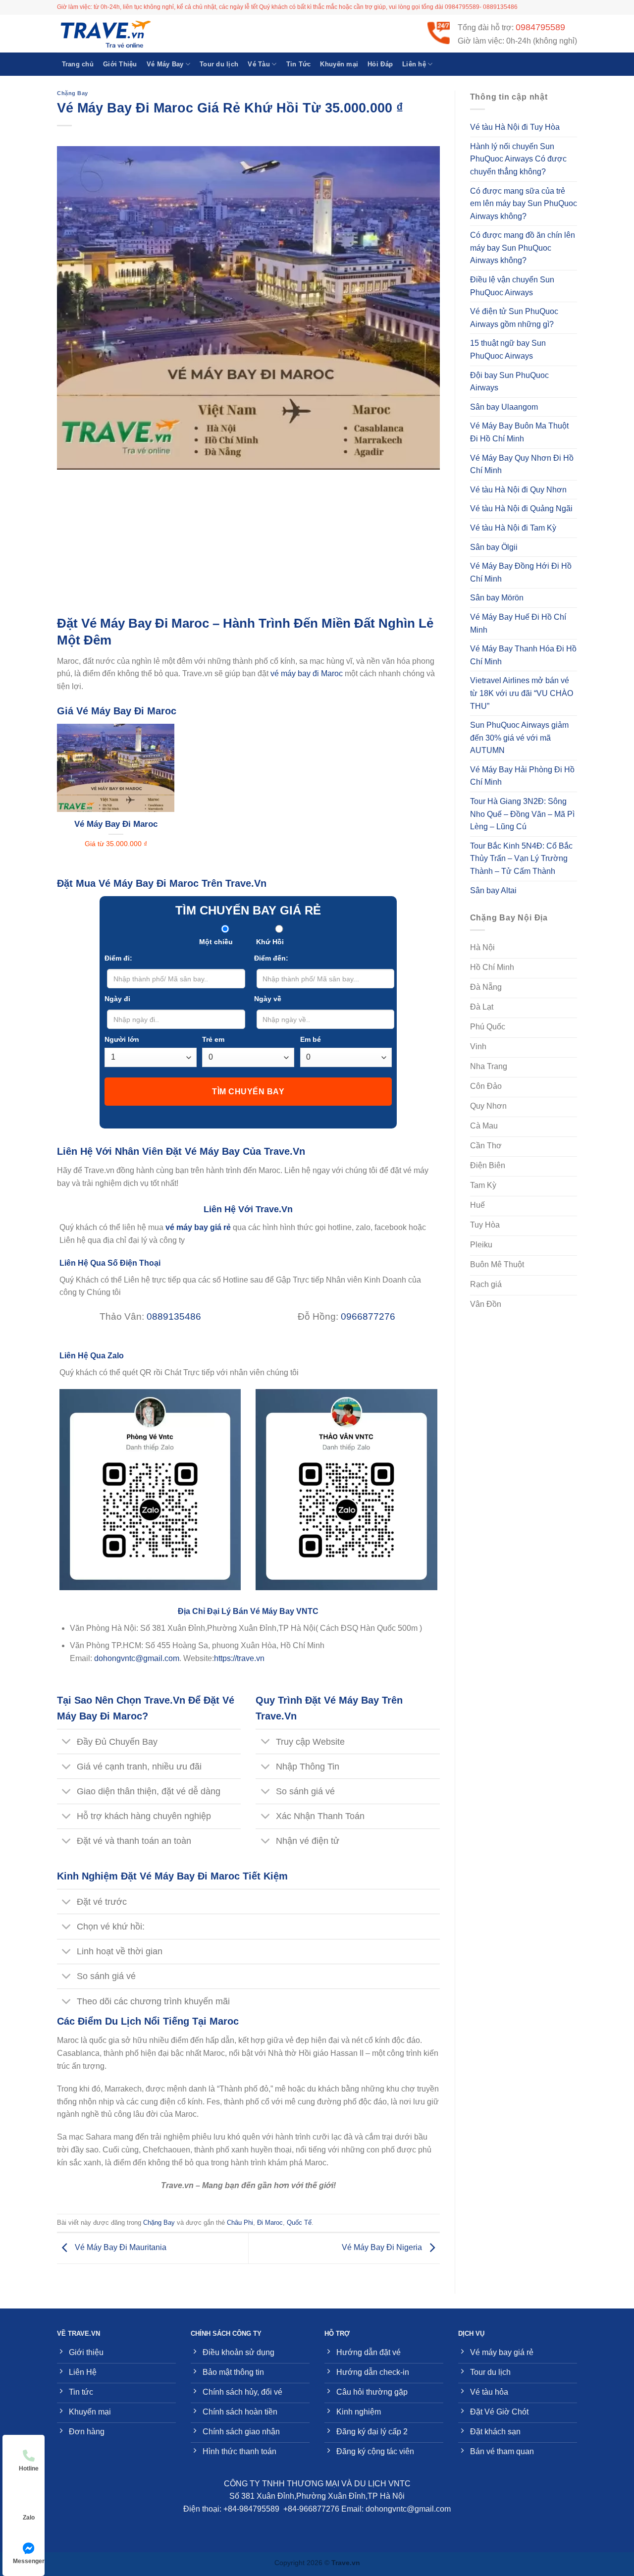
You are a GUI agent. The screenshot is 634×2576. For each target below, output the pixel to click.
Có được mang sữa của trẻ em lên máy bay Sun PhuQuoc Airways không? (524, 204)
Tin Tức (299, 64)
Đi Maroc (270, 2223)
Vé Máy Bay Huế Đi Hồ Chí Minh (518, 623)
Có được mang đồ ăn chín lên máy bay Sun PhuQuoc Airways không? (523, 248)
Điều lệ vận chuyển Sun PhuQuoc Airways (512, 286)
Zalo (29, 2518)
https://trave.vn (239, 1658)
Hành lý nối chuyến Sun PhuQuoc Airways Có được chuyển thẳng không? (518, 159)
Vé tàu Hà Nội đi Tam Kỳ (513, 528)
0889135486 (174, 1316)
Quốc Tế (299, 2223)
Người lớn (122, 1039)
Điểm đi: (118, 958)
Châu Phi (240, 2223)
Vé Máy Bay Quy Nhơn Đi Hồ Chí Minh (522, 464)
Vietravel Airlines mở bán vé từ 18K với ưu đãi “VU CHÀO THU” (522, 693)
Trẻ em (213, 1039)
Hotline (29, 2469)
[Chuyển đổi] (67, 1743)
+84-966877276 (311, 2509)
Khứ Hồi (270, 942)
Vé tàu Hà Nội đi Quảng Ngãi (521, 509)
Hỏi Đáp (380, 64)
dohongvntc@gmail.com (137, 1658)
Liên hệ (414, 64)
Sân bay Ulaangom (504, 407)
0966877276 (368, 1316)
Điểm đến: (271, 958)
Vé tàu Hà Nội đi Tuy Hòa (515, 127)
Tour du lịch (219, 64)
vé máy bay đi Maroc (307, 673)
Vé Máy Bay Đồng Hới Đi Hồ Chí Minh (521, 572)
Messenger (29, 2561)
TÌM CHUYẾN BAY (248, 1092)
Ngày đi (117, 999)
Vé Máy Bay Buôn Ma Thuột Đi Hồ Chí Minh (519, 432)
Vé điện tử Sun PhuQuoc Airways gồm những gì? (514, 318)
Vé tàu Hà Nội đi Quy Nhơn (518, 490)
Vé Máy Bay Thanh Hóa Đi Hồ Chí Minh (523, 655)
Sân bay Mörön (497, 598)
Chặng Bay (73, 93)
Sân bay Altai (493, 890)
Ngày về (268, 999)
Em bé (311, 1039)
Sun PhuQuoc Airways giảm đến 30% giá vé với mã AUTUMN (519, 738)
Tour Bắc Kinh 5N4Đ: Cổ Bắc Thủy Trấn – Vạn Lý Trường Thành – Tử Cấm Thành (521, 859)
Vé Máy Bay (165, 64)
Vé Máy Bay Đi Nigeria (383, 2248)
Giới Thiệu (120, 64)
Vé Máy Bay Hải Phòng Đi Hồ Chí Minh (522, 776)
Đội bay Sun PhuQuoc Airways (509, 382)
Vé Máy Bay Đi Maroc (116, 824)
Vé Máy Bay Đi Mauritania (120, 2248)
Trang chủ (78, 64)
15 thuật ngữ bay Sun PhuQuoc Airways (508, 349)
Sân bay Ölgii (494, 547)
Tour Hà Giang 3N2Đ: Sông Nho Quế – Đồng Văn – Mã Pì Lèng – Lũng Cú (522, 814)
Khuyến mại (339, 64)
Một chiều (216, 942)
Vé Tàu (259, 64)
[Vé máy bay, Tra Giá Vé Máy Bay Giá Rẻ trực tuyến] (106, 34)
